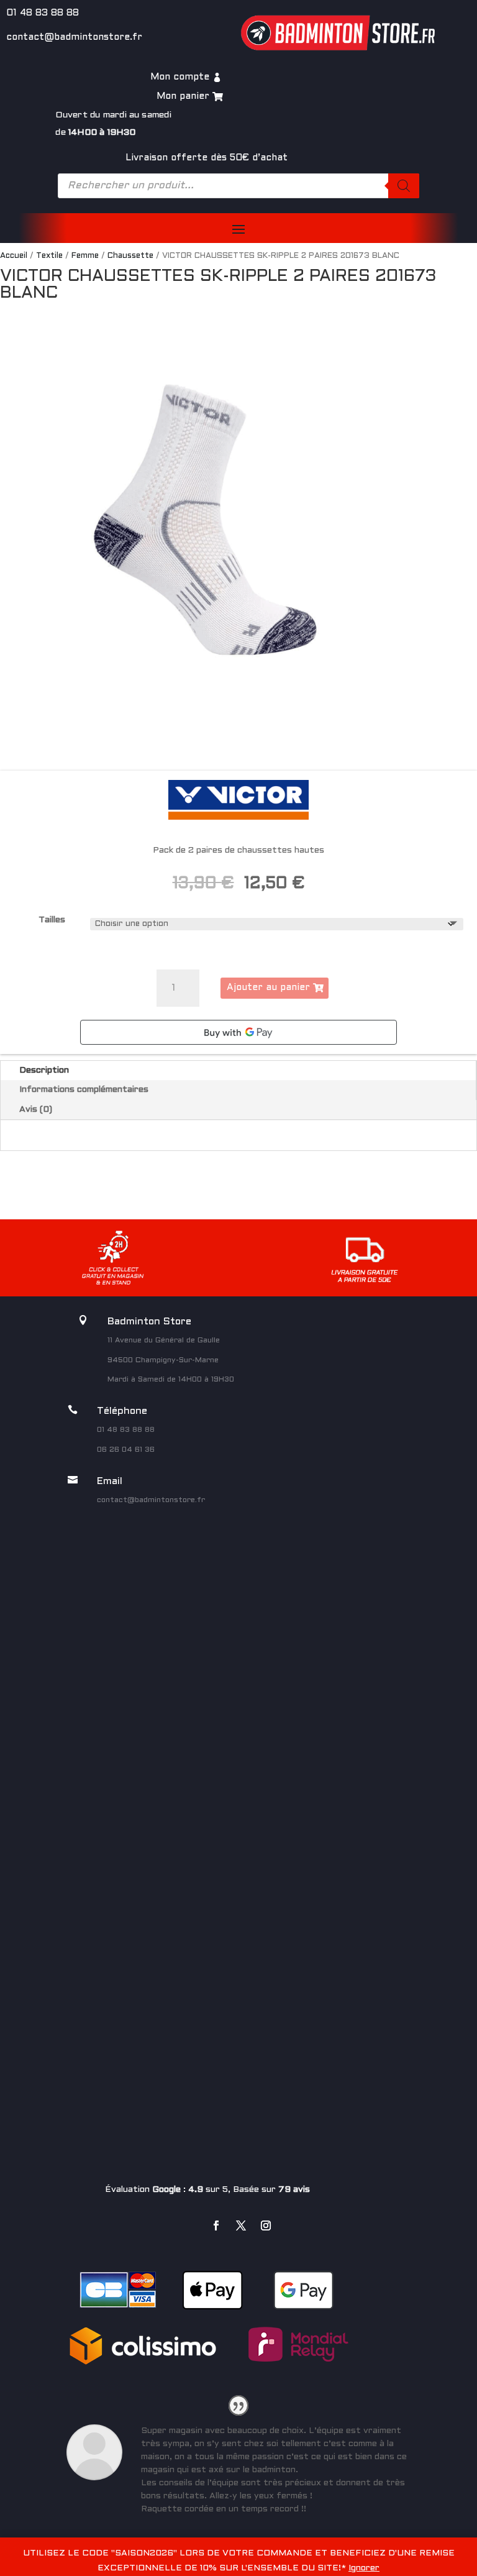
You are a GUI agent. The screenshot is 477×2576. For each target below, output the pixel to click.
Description (44, 1070)
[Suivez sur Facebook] (216, 2225)
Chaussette (130, 256)
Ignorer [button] (364, 2568)
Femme (85, 256)
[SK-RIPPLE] (205, 520)
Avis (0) (36, 1110)
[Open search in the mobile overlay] (238, 186)
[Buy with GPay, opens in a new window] (238, 1032)
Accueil (14, 256)
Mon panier (183, 96)
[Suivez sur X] (241, 2225)
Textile (49, 256)
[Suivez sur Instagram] (266, 2225)
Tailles (52, 920)
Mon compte (180, 77)
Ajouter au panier (268, 988)
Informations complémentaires (84, 1090)
